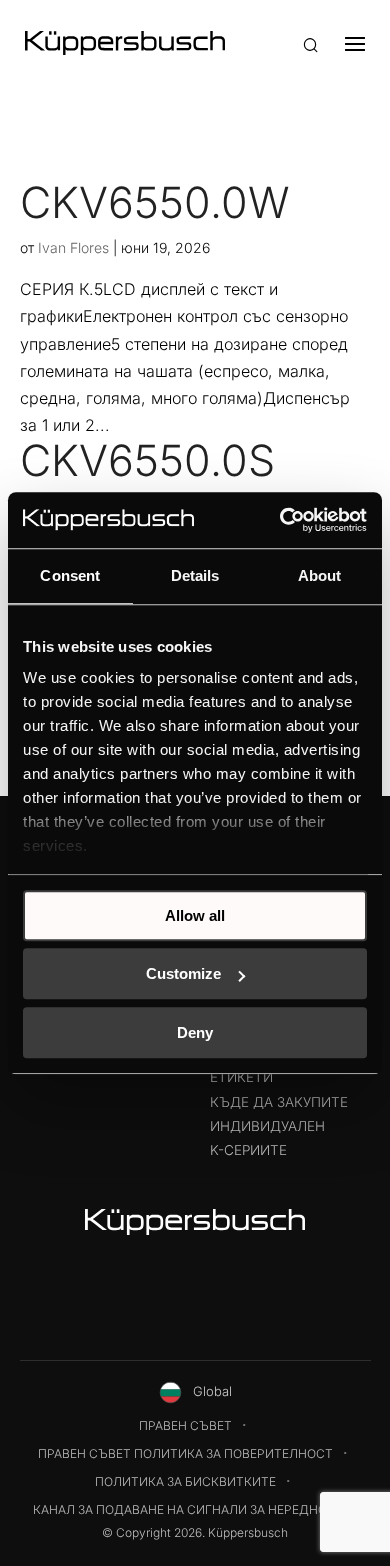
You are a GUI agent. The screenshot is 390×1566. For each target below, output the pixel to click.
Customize (183, 973)
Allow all (195, 915)
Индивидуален (267, 1126)
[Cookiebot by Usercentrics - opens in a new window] (280, 520)
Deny (195, 1032)
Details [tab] (195, 575)
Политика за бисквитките (185, 1481)
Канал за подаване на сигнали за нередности (193, 1509)
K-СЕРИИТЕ (248, 1150)
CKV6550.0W (155, 202)
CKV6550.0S (147, 460)
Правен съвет (185, 1425)
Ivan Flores (73, 247)
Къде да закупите (279, 1102)
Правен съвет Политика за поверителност (185, 1453)
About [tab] (320, 575)
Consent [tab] (70, 575)
